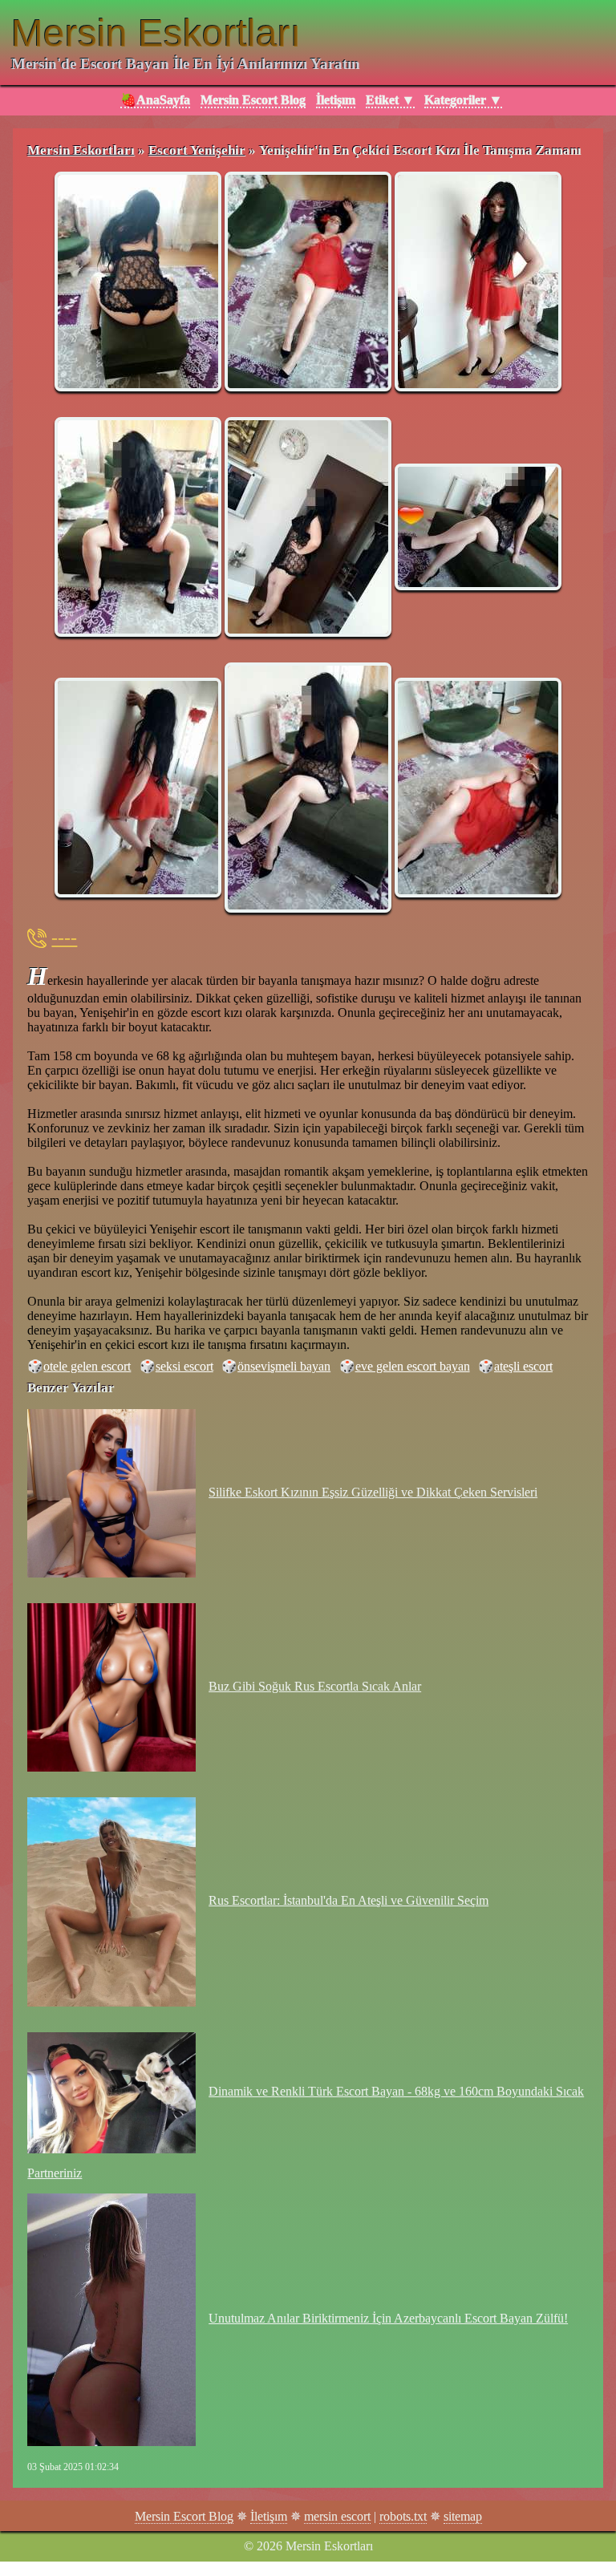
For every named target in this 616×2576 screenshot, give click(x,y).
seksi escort (184, 1366)
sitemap (463, 2516)
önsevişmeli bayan (284, 1366)
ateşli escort (523, 1366)
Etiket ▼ (390, 100)
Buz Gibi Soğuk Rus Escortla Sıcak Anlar (315, 1686)
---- (64, 938)
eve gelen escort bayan (413, 1366)
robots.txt (403, 2516)
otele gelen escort (87, 1366)
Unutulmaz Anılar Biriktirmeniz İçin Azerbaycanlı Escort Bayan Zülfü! (388, 2318)
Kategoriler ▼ (463, 100)
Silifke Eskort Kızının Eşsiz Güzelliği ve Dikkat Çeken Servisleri (373, 1492)
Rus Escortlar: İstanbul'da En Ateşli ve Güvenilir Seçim (349, 1900)
